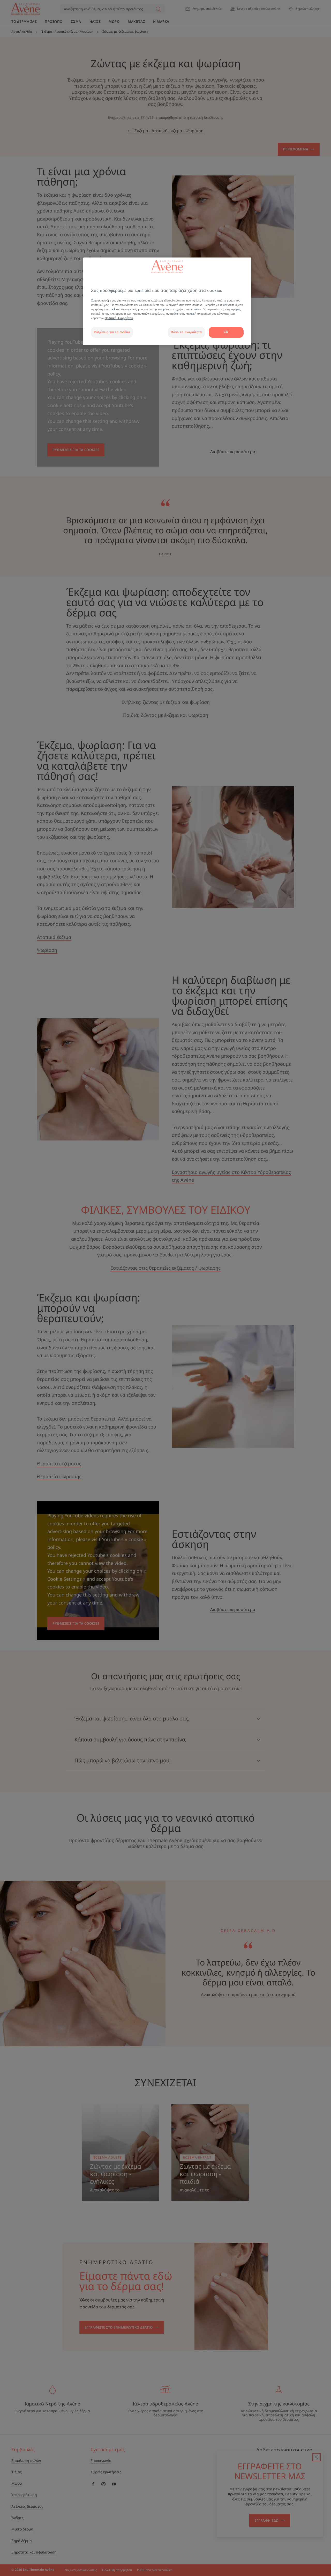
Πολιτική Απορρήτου (119, 318)
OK (226, 332)
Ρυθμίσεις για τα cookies (112, 332)
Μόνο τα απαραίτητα (186, 332)
